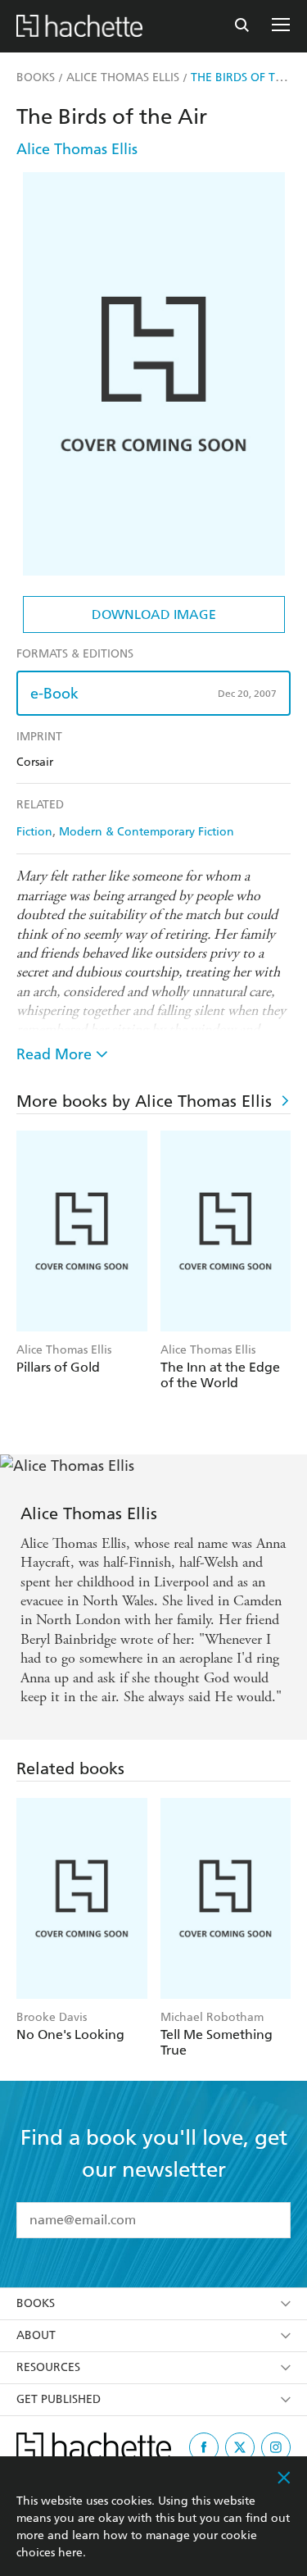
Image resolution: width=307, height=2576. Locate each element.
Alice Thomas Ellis (77, 149)
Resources (48, 2367)
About (36, 2335)
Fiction (34, 832)
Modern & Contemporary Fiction (147, 832)
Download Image (154, 614)
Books (36, 2303)
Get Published (59, 2399)
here (70, 2553)
